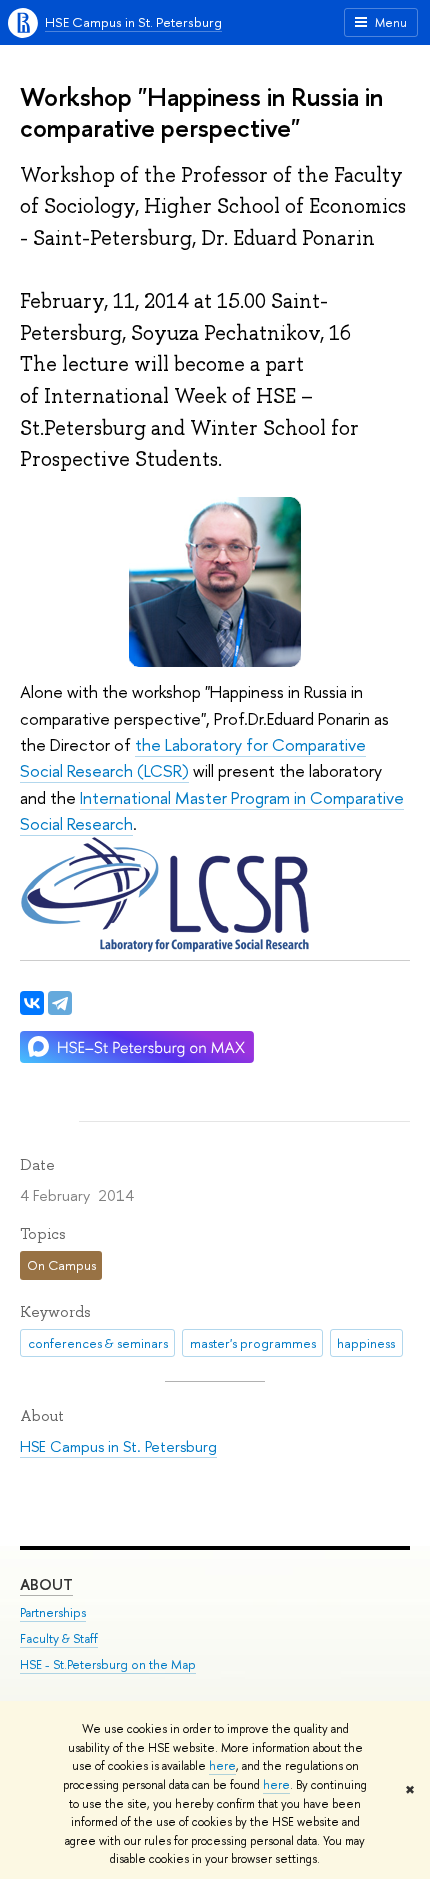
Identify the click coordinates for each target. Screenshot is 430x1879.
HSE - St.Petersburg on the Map (108, 1664)
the (148, 744)
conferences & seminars (98, 1343)
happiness (366, 1343)
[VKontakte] (32, 1003)
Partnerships (53, 1612)
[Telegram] (60, 1003)
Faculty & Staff (59, 1638)
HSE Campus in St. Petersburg (133, 22)
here (222, 1766)
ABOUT (46, 1584)
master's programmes (253, 1343)
